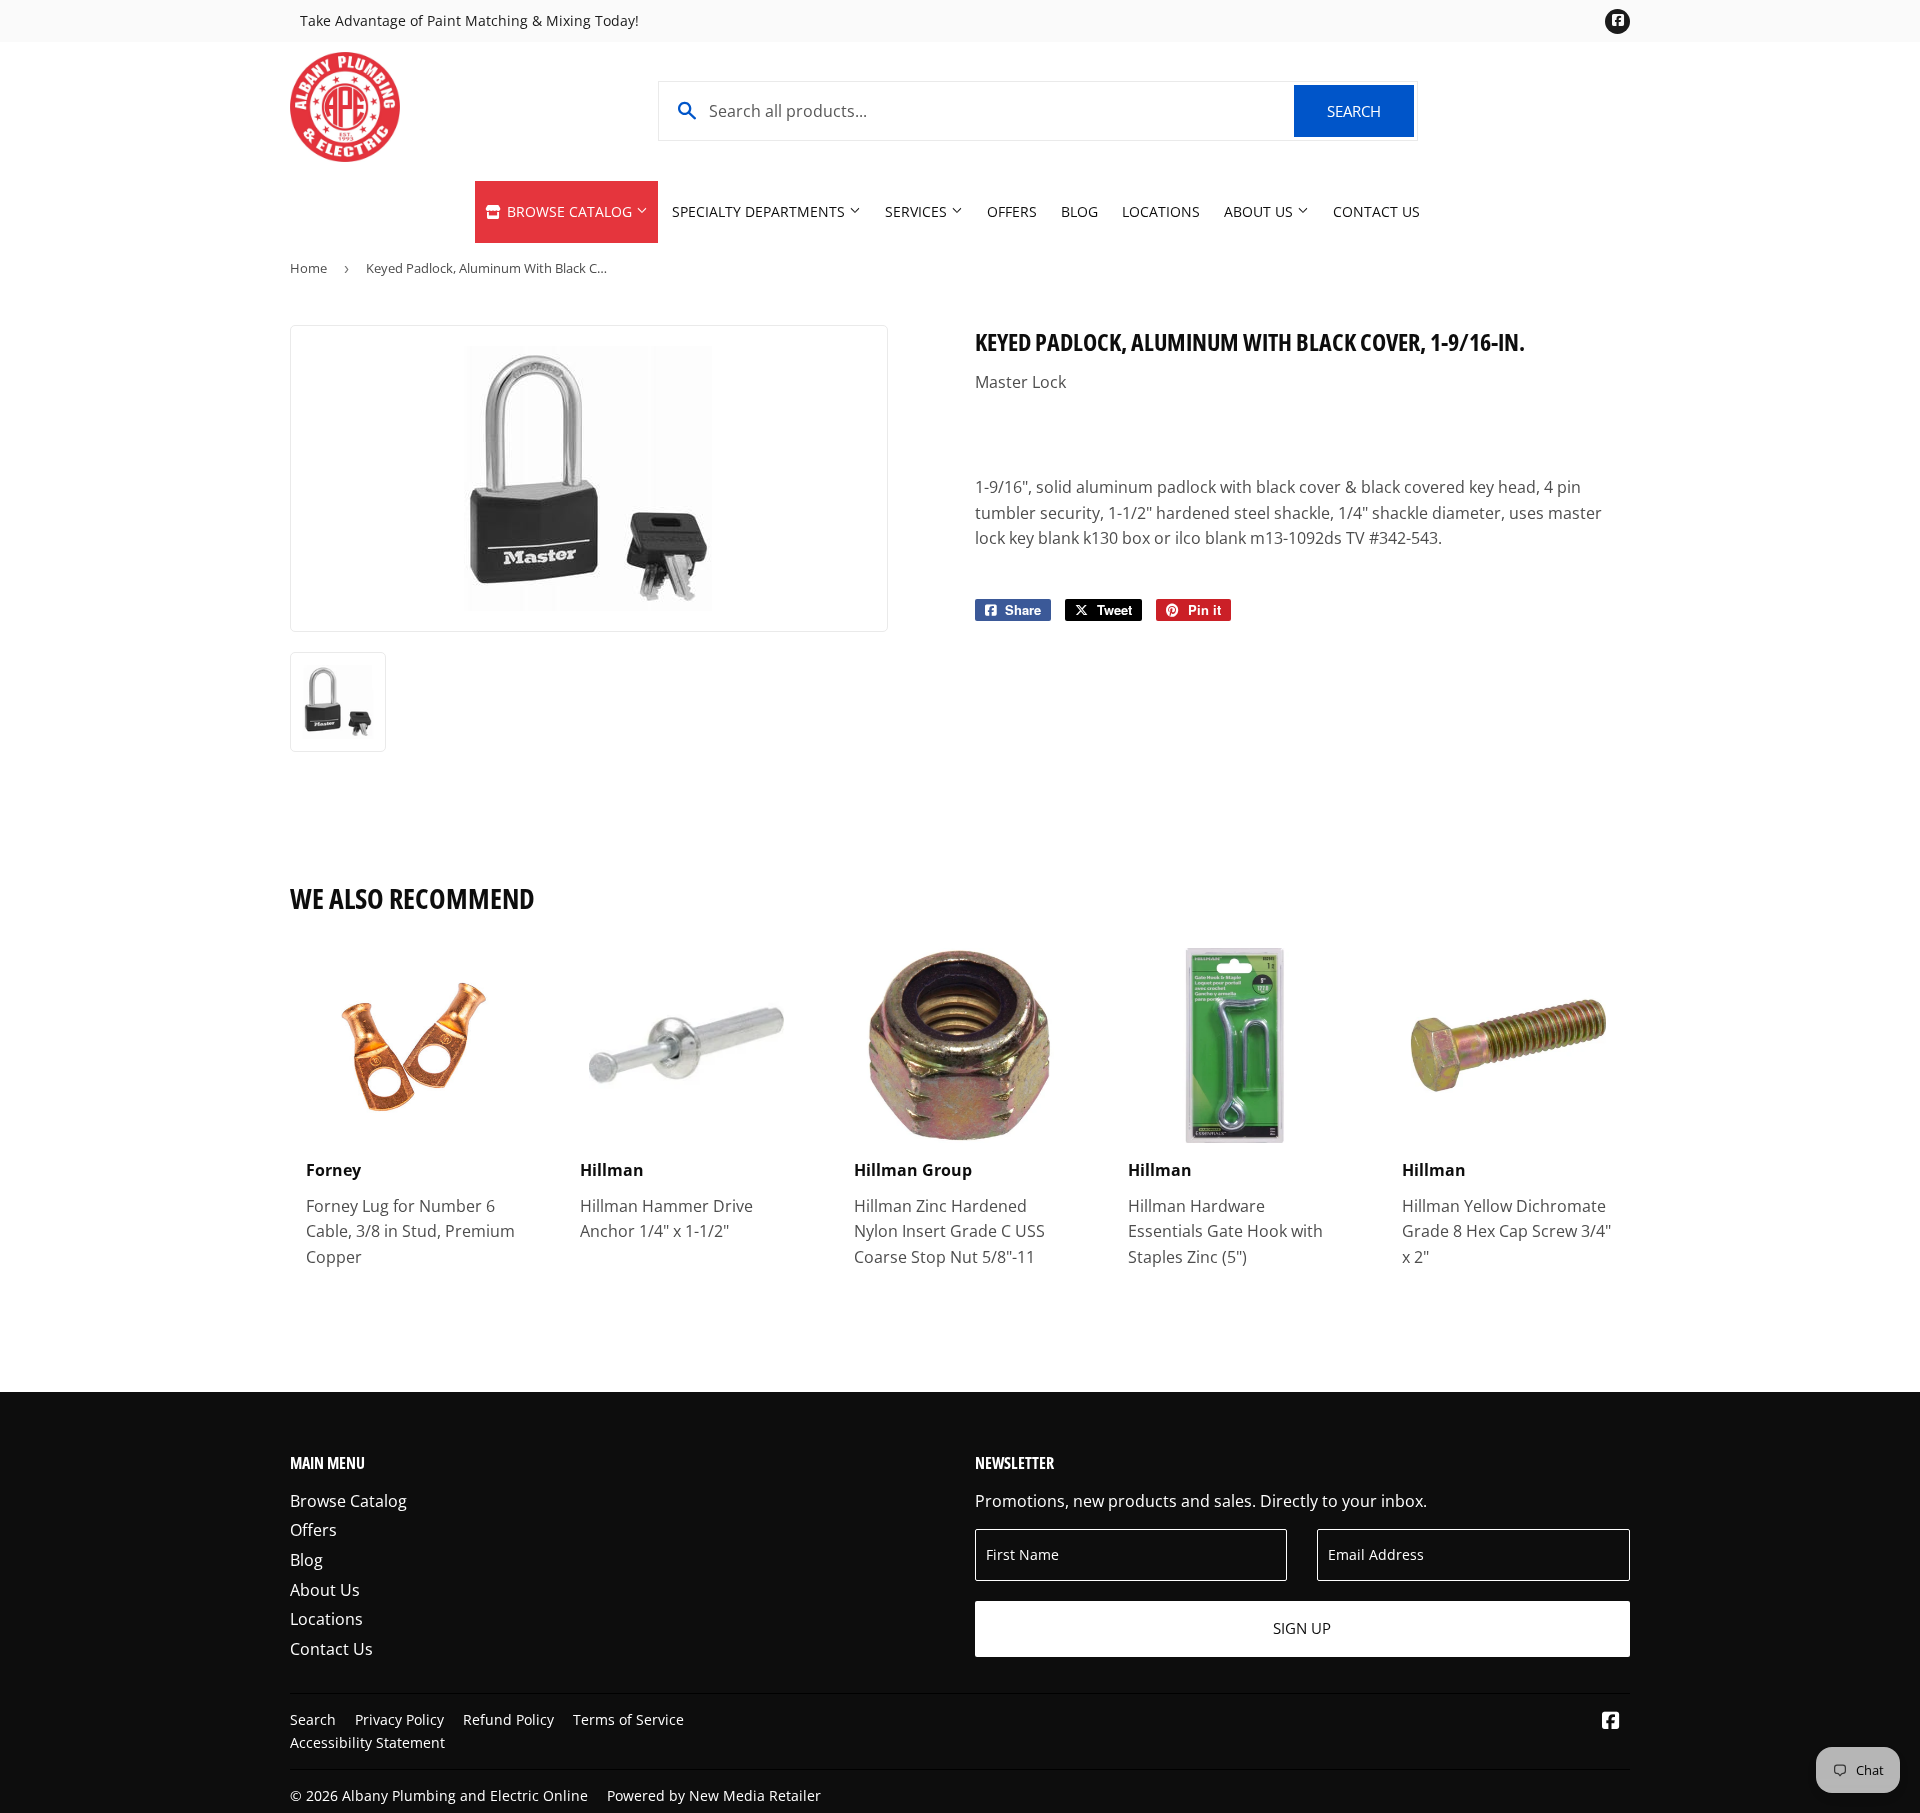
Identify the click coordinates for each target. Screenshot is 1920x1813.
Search (1370, 111)
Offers (1012, 211)
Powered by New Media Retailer (714, 1795)
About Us (1260, 211)
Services (918, 211)
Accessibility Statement (367, 1742)
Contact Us (1376, 211)
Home (308, 268)
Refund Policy (508, 1719)
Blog (1079, 211)
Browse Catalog (569, 211)
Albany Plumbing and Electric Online (465, 1795)
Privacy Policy (399, 1719)
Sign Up (1302, 1628)
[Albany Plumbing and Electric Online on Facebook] (1611, 1722)
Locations (1161, 211)
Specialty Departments (760, 211)
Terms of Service (628, 1719)
